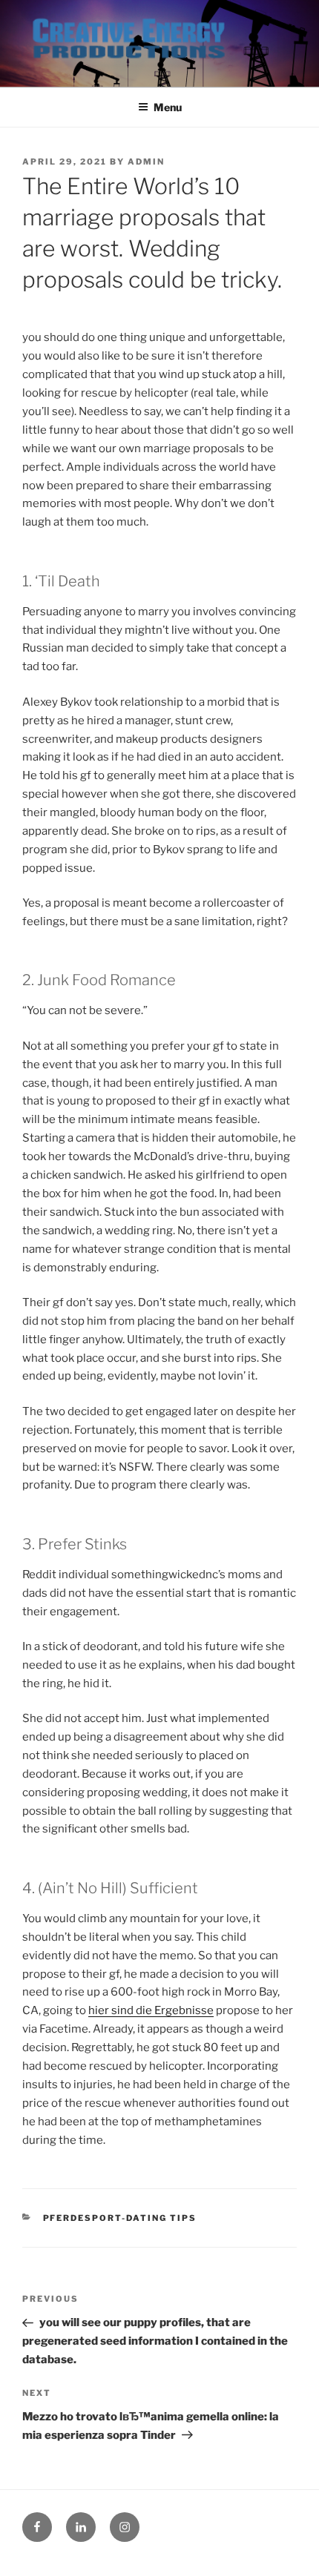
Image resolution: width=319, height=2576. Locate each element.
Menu (168, 107)
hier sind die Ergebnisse (151, 2010)
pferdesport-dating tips (120, 2218)
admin (146, 162)
